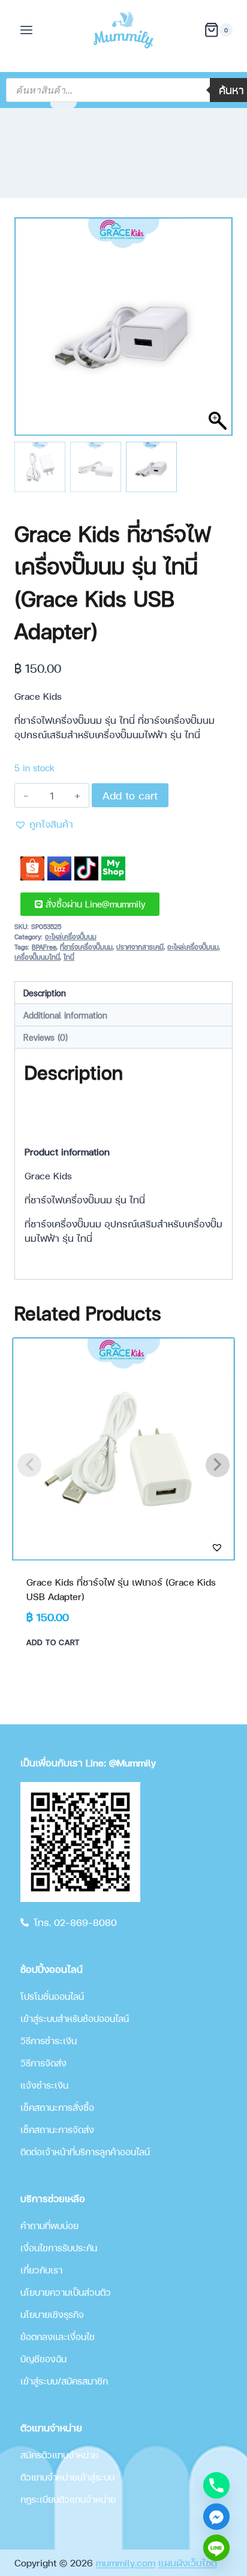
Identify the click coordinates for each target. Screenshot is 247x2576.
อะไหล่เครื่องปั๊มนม (193, 947)
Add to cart (130, 795)
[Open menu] (27, 30)
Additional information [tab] (65, 1015)
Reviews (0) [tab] (46, 1037)
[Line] (216, 2548)
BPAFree (44, 947)
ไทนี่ (69, 957)
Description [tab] (45, 993)
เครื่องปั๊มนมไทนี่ (37, 957)
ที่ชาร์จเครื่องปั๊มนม (86, 947)
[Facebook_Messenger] (216, 2517)
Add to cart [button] (53, 1642)
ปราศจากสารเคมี (140, 947)
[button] (218, 333)
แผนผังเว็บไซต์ (188, 2562)
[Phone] (216, 2485)
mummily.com (126, 2562)
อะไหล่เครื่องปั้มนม (71, 937)
